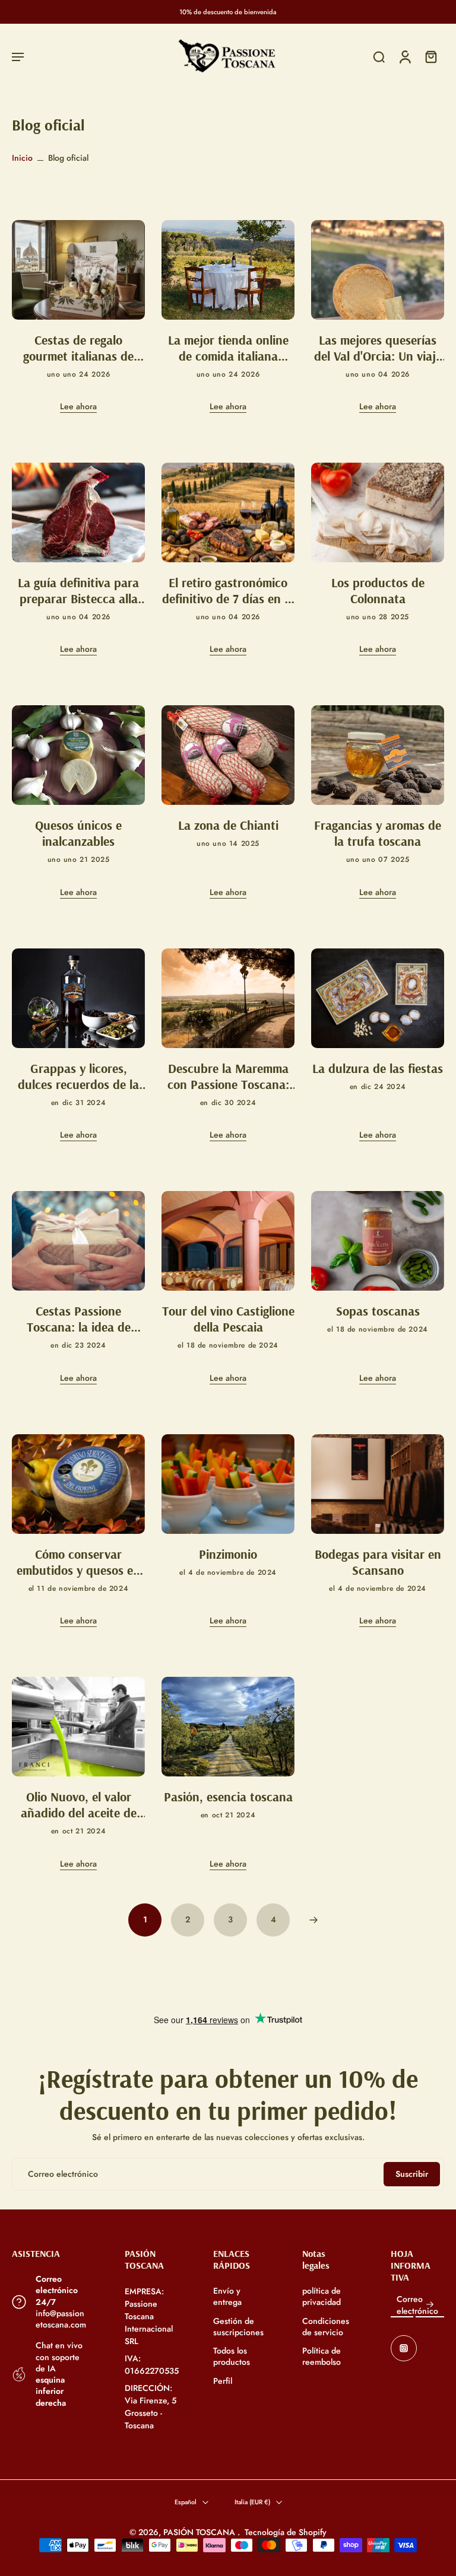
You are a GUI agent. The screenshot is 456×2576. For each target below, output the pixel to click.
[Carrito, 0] (431, 57)
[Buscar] (379, 57)
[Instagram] (404, 2348)
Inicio (22, 158)
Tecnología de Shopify (286, 2532)
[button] (18, 57)
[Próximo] (313, 1920)
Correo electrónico (417, 2305)
